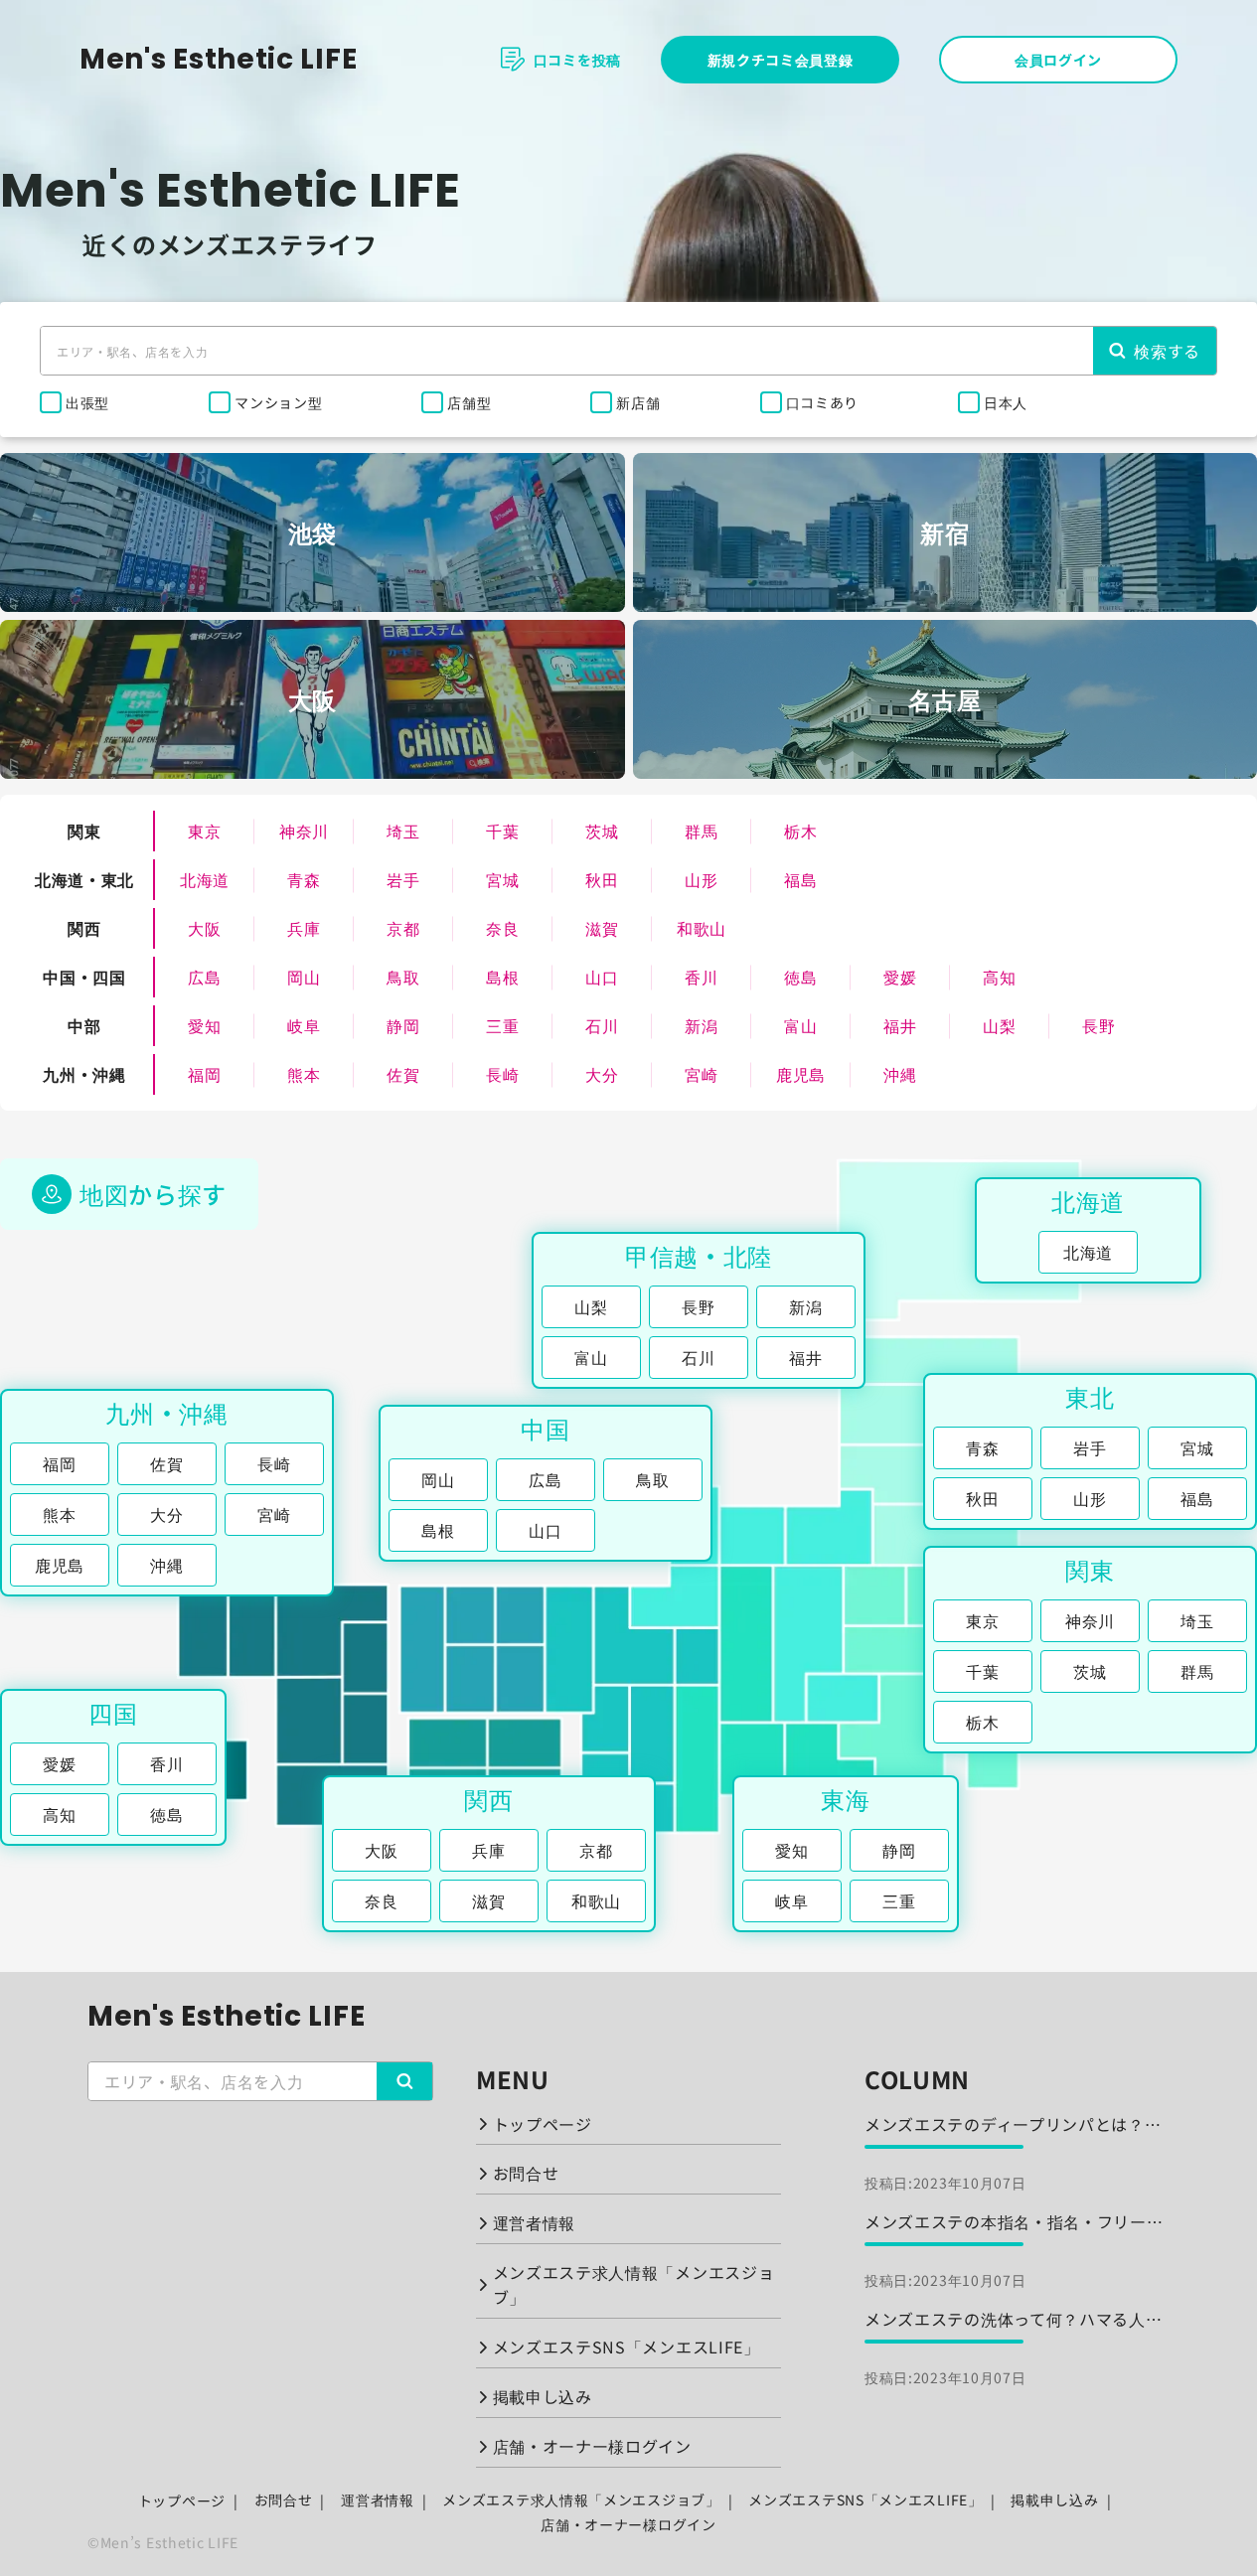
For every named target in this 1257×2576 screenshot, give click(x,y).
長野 (1099, 1025)
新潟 (701, 1025)
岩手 (403, 879)
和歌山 (702, 928)
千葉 (502, 831)
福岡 (204, 1074)
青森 (304, 879)
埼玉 (403, 831)
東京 (204, 831)
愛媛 (900, 977)
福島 (800, 879)
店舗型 (469, 402)
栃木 (800, 831)
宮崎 (701, 1074)
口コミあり (823, 402)
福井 (900, 1025)
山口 (602, 977)
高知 (999, 977)
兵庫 (304, 928)
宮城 (502, 879)
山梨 (999, 1025)
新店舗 (638, 402)
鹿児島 (801, 1074)
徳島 (800, 977)
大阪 (204, 928)
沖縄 (900, 1074)
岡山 (304, 977)
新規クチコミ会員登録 (781, 60)
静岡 (403, 1025)
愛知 (204, 1025)
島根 (502, 977)
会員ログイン (1058, 60)
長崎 (502, 1074)
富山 (800, 1025)
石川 (602, 1025)
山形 (701, 879)
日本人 (1006, 402)
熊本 (304, 1074)
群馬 (701, 831)
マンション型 (278, 402)
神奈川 (304, 831)
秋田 (602, 879)
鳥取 (403, 977)
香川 (701, 977)
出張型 (87, 402)
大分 (602, 1074)
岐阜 (304, 1025)
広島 (204, 977)
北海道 (205, 879)
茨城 (602, 831)
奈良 (502, 928)
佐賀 (403, 1074)
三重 (502, 1025)
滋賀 (602, 928)
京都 (403, 928)
